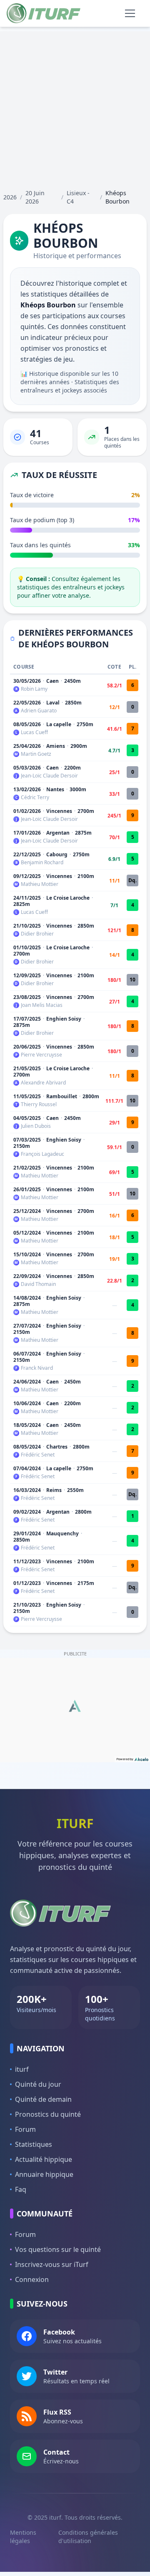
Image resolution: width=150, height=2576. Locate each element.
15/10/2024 (27, 1254)
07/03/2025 (27, 1140)
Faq (21, 2189)
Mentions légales (23, 2537)
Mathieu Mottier (40, 884)
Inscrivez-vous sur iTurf (52, 2264)
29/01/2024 (27, 1533)
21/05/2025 (27, 1068)
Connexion (32, 2279)
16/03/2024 (27, 1490)
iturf (22, 2069)
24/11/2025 (27, 898)
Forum (25, 2129)
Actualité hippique (44, 2159)
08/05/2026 (27, 724)
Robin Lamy (34, 689)
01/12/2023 (27, 1583)
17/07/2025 (27, 1019)
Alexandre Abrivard (43, 1083)
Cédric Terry (35, 797)
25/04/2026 (27, 746)
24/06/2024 (27, 1382)
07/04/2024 (27, 1468)
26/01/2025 (27, 1189)
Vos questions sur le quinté (58, 2249)
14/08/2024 (27, 1298)
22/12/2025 (27, 854)
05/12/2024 (27, 1233)
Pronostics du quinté (48, 2114)
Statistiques (34, 2144)
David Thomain (38, 1284)
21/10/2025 (27, 926)
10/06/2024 (27, 1403)
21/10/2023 (27, 1605)
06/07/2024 (27, 1354)
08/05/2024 (27, 1447)
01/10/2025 (27, 947)
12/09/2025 (27, 975)
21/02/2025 (27, 1168)
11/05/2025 (27, 1096)
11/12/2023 (27, 1561)
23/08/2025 (27, 997)
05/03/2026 (27, 768)
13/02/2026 (27, 789)
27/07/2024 (27, 1326)
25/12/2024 (27, 1211)
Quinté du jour (38, 2084)
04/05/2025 (27, 1118)
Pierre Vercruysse (41, 1055)
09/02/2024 (27, 1512)
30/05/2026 (27, 681)
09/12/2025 (27, 876)
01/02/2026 (27, 811)
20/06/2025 (27, 1047)
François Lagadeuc (42, 1154)
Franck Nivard (37, 1368)
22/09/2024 (27, 1276)
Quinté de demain (43, 2099)
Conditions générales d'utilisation (88, 2537)
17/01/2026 (27, 833)
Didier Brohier (37, 934)
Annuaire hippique (44, 2174)
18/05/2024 (27, 1425)
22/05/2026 (27, 703)
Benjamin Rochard (42, 863)
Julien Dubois (36, 1126)
